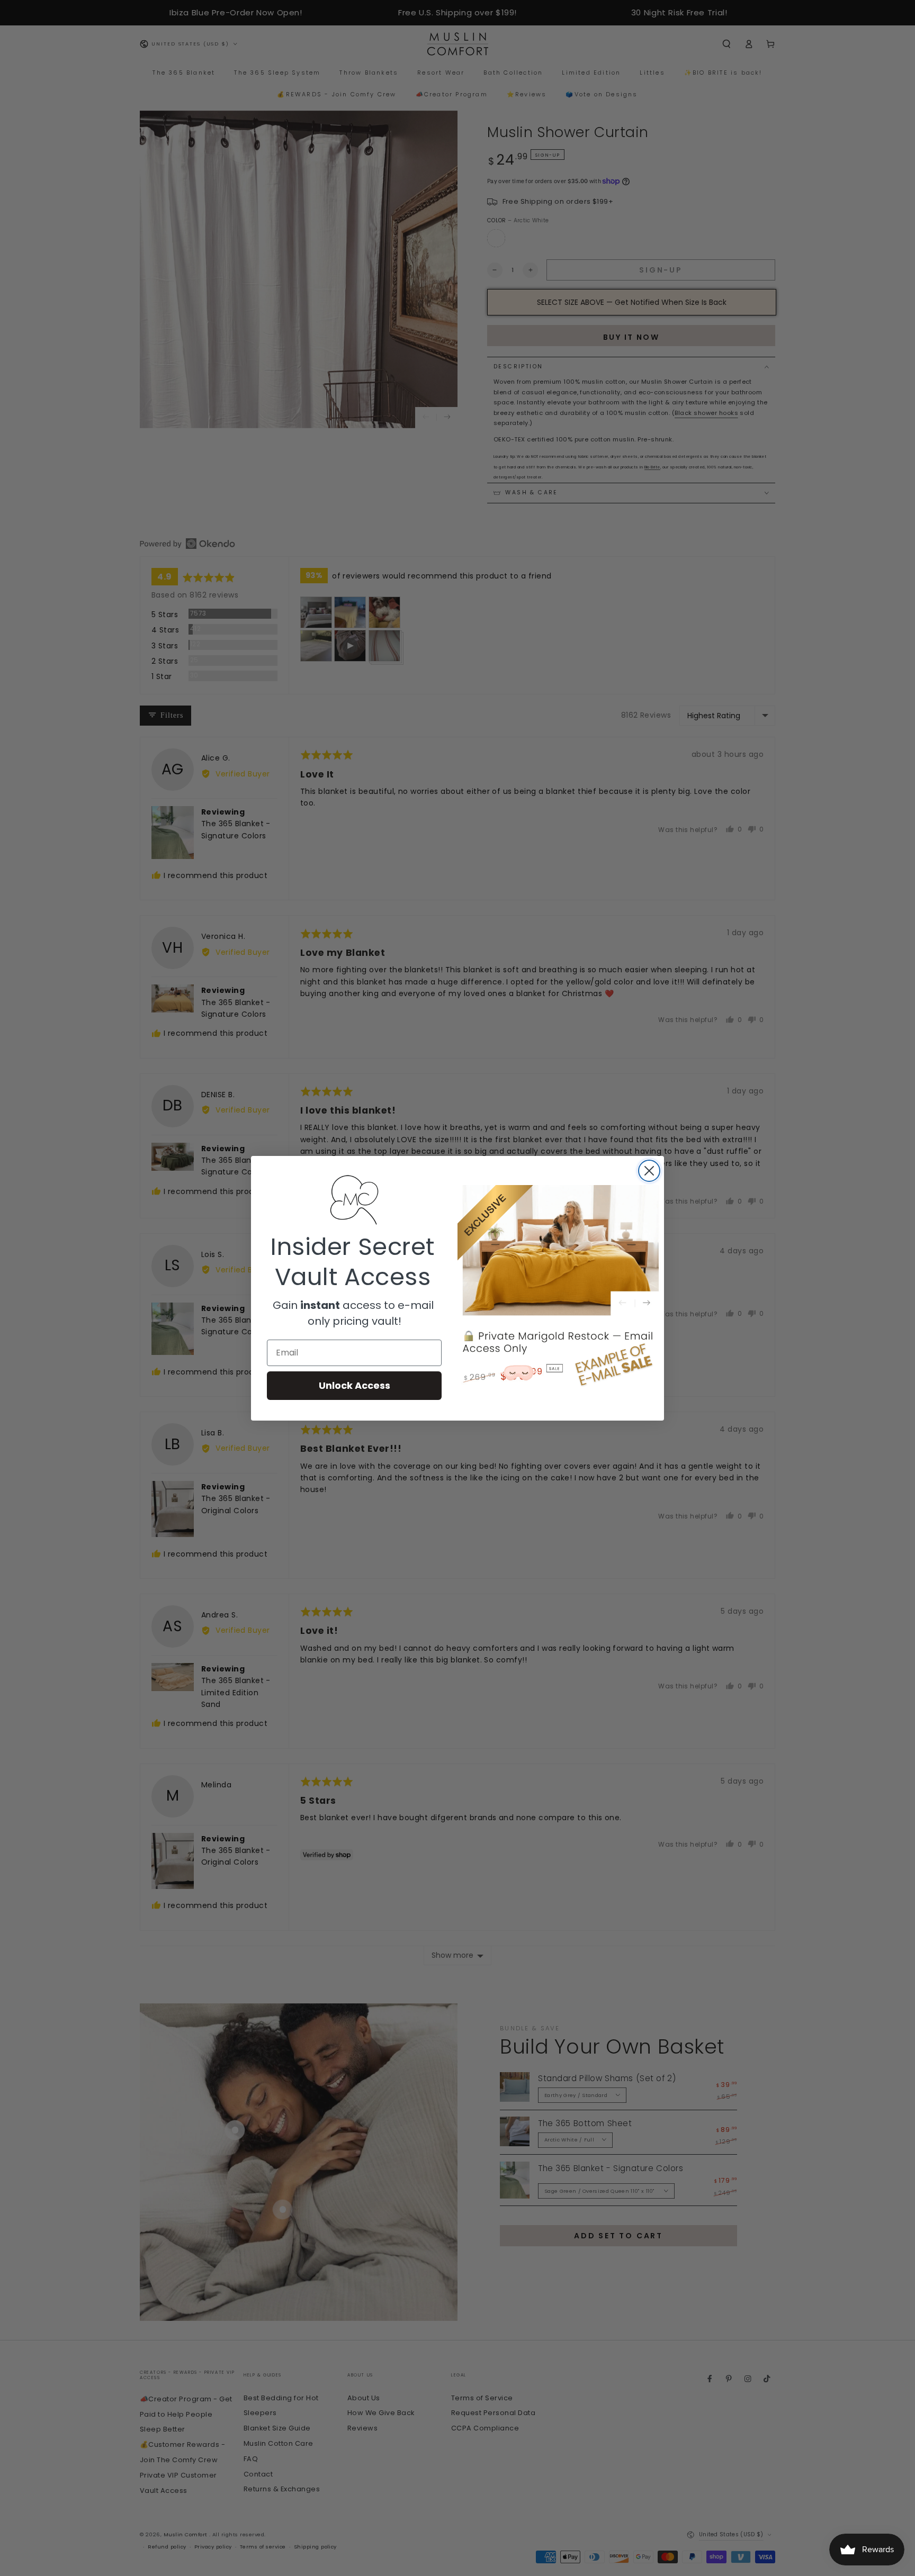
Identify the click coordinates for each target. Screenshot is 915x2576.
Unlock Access (355, 1385)
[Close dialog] (649, 1171)
